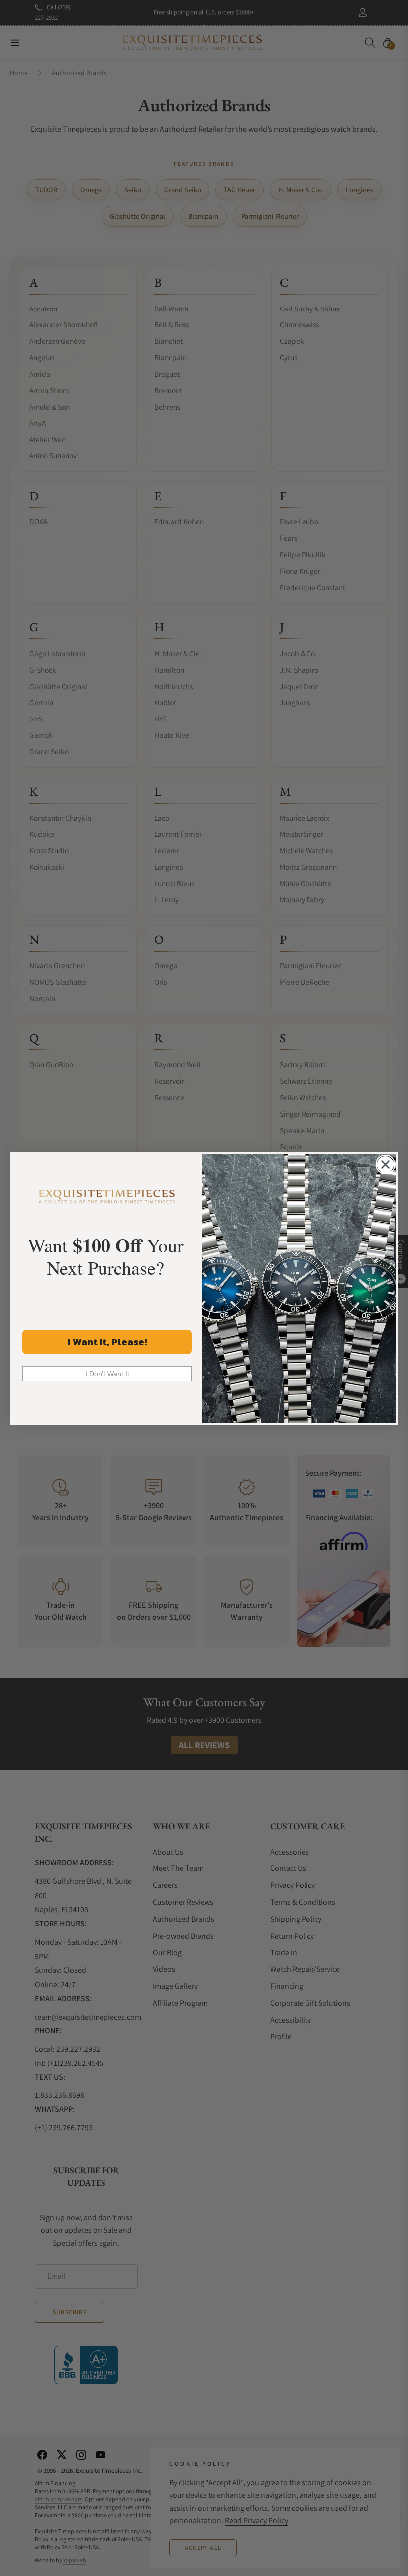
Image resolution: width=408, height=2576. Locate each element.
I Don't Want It (107, 1374)
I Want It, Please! (107, 1342)
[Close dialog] (385, 1165)
